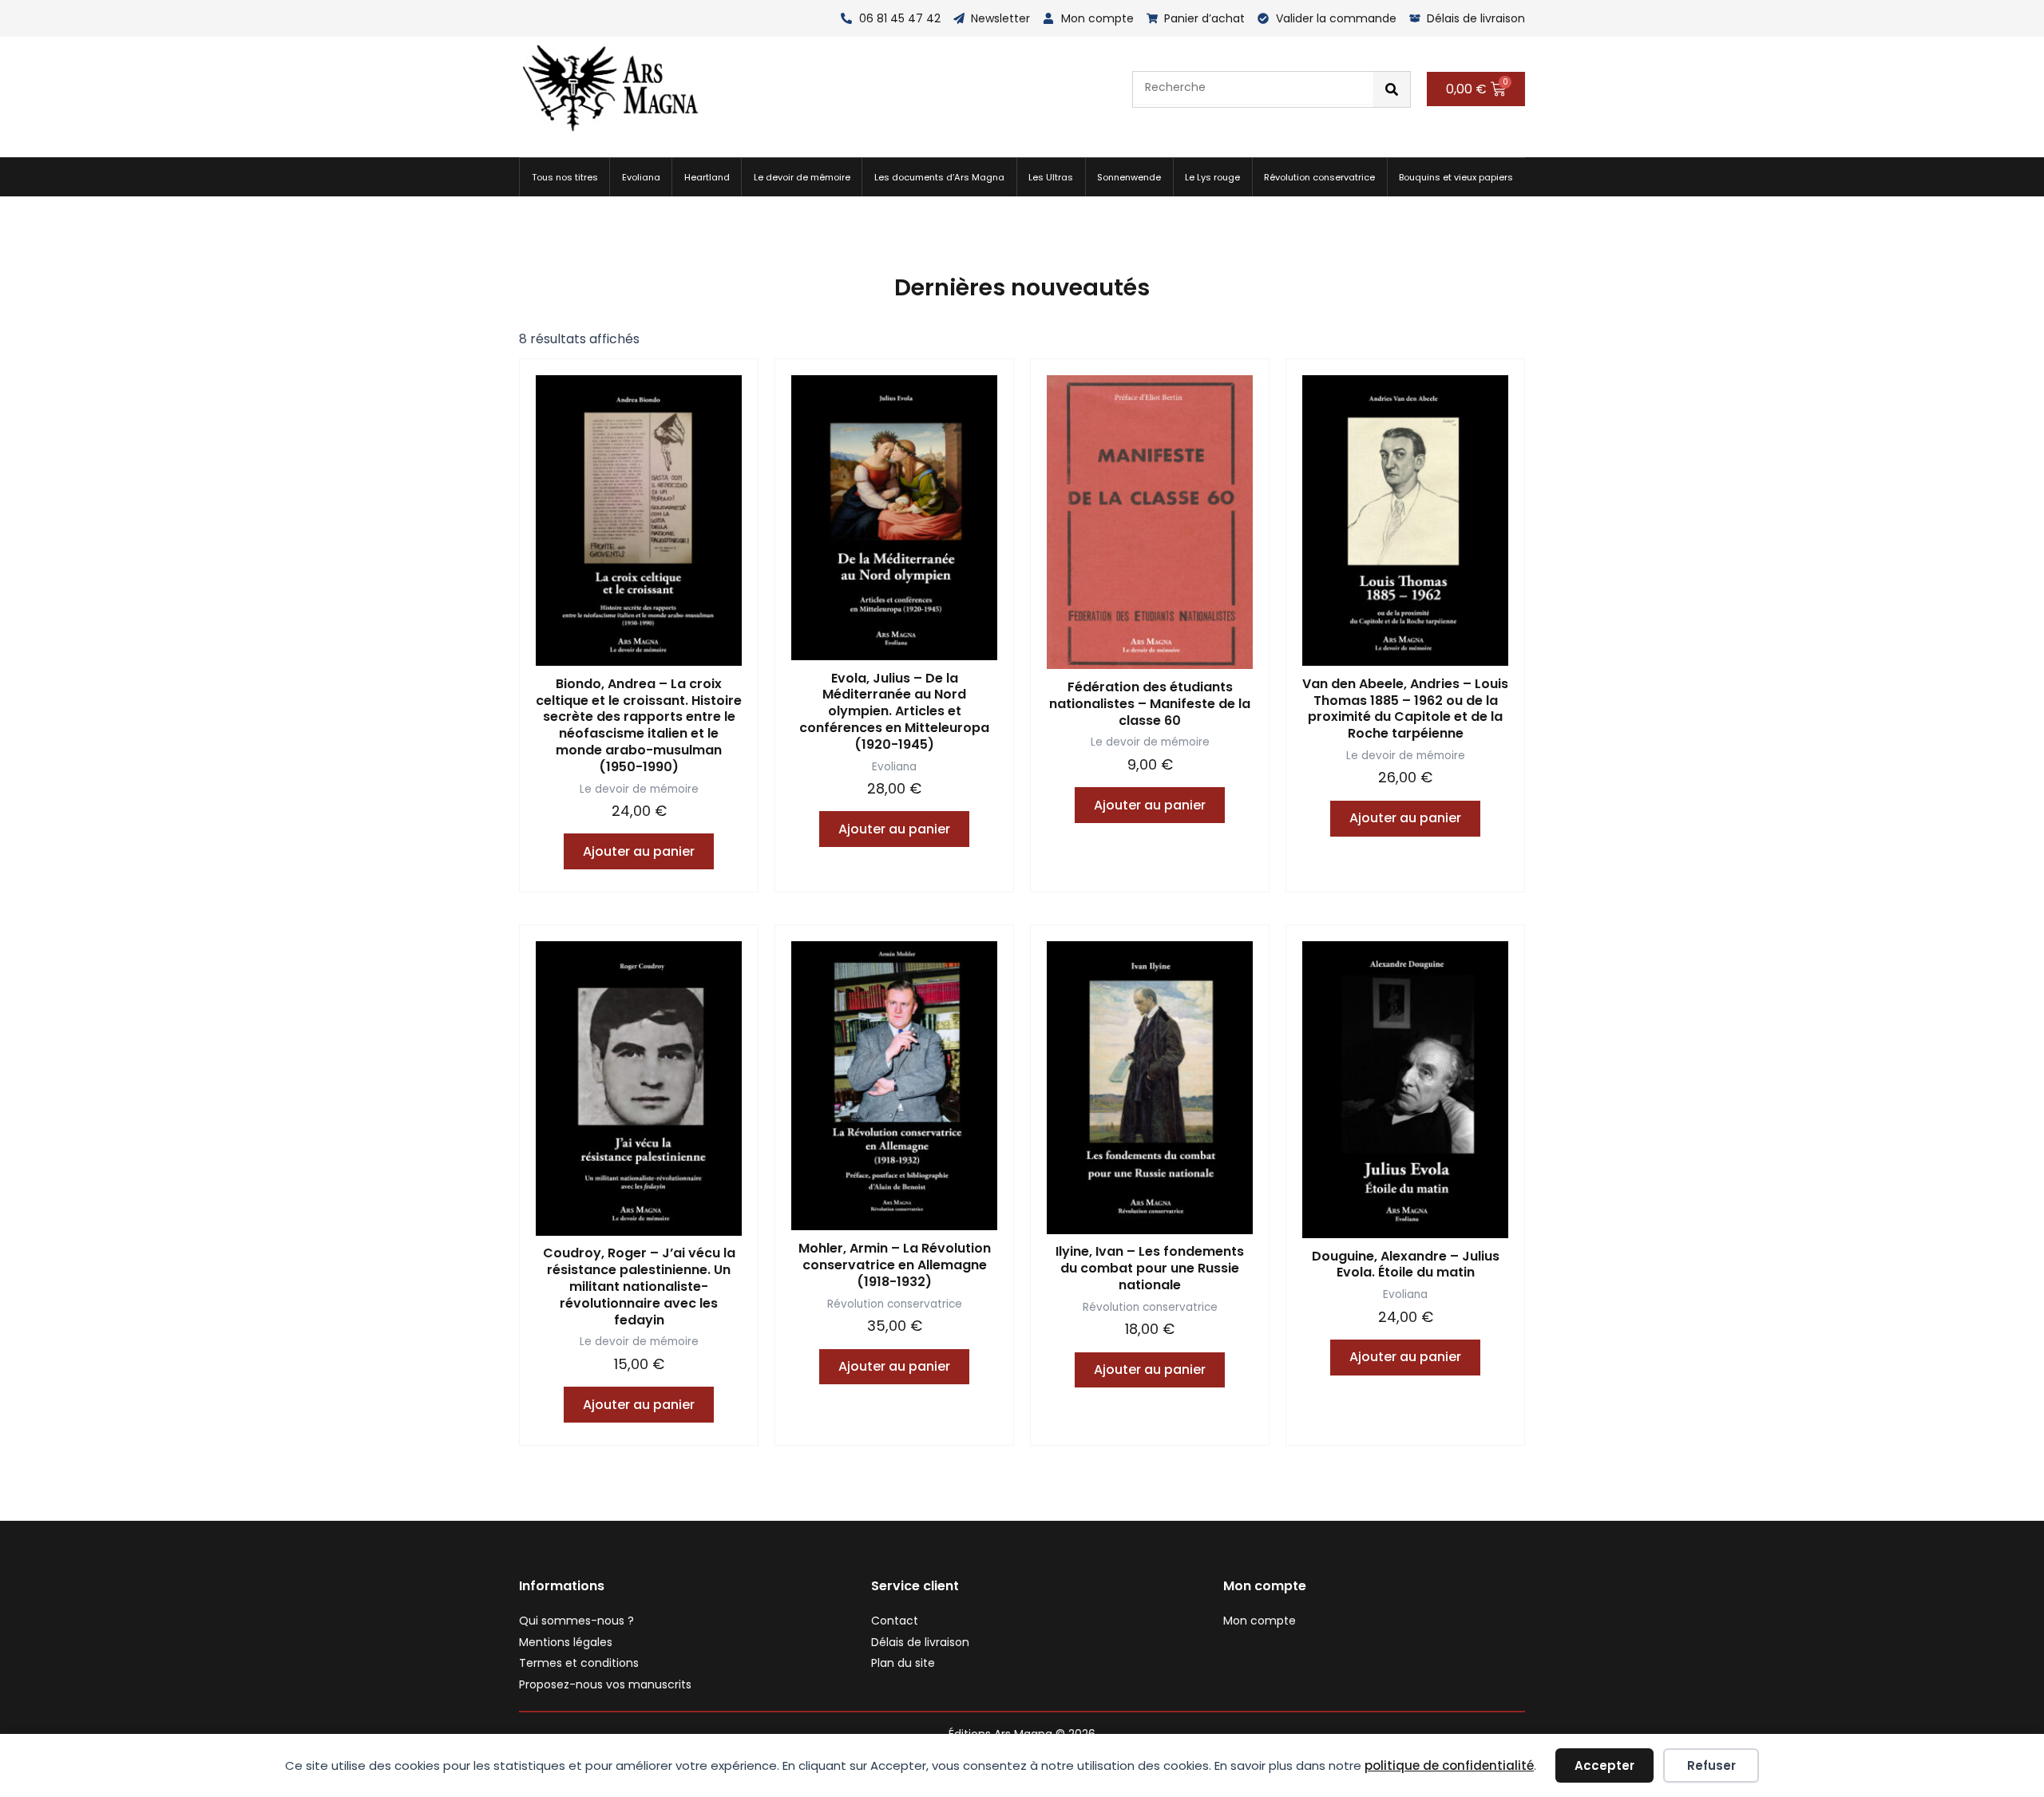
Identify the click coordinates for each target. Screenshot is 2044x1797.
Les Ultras (1051, 177)
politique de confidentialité (1449, 1765)
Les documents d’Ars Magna (939, 177)
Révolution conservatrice (1319, 177)
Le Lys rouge (1212, 177)
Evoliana (641, 177)
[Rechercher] (1392, 89)
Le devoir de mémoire (802, 177)
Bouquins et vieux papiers (1456, 177)
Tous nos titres (565, 177)
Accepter (1604, 1765)
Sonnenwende (1129, 177)
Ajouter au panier (639, 851)
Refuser (1711, 1765)
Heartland (707, 177)
